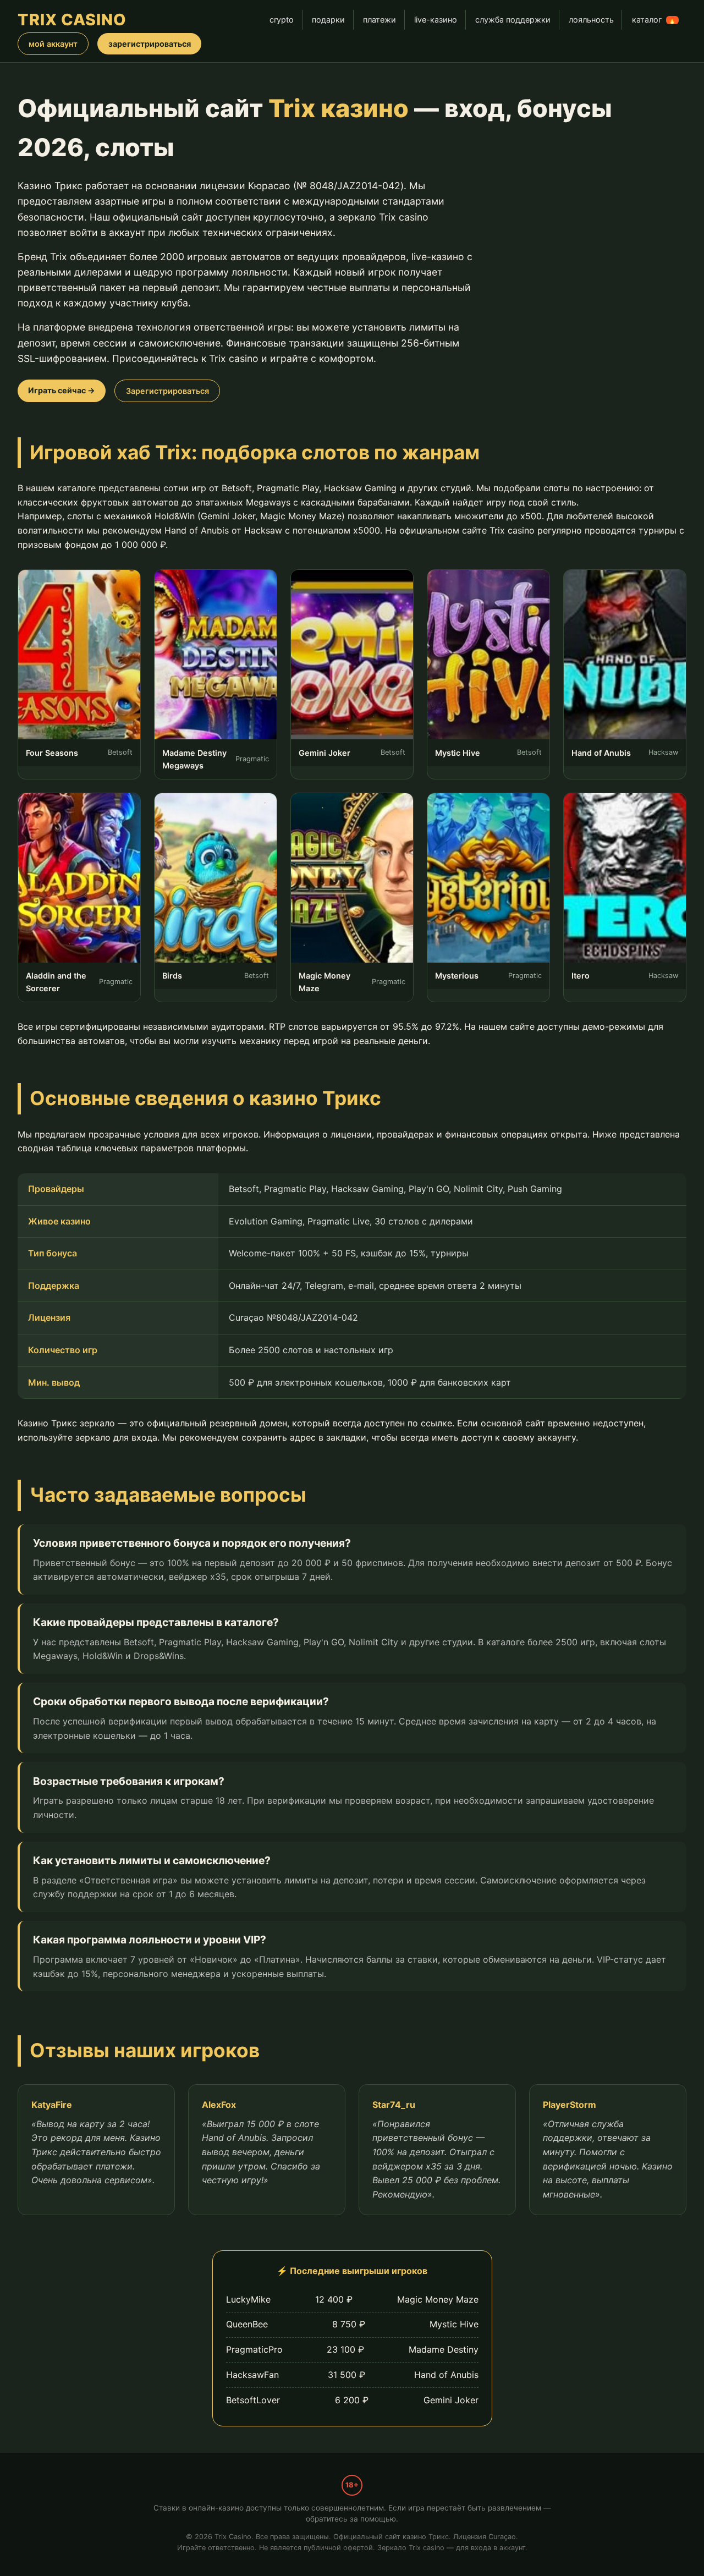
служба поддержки (513, 20)
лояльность (591, 20)
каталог (654, 20)
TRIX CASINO (72, 20)
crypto (282, 20)
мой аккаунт (53, 44)
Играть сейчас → (62, 390)
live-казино (436, 20)
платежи (380, 20)
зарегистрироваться (150, 44)
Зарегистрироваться (167, 391)
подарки (328, 20)
